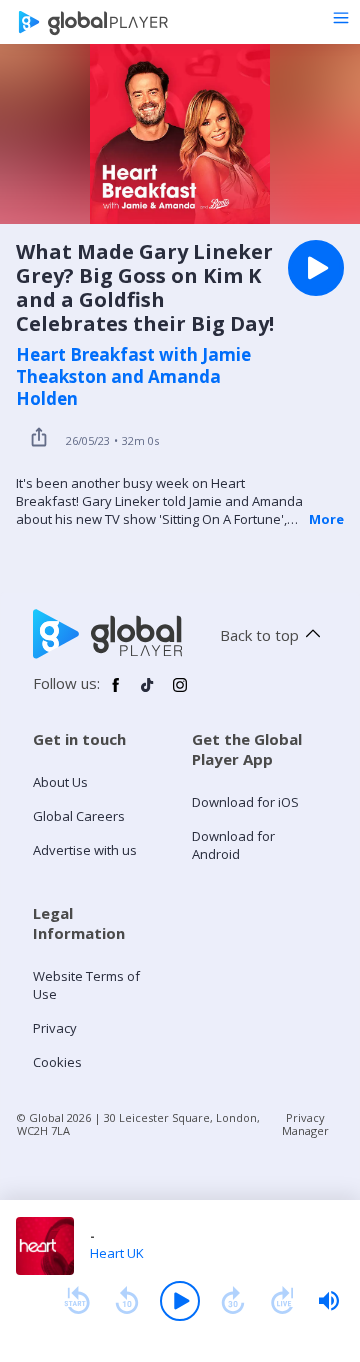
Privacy (55, 1028)
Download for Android (233, 845)
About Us (60, 782)
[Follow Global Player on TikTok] (148, 693)
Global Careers (79, 816)
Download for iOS (245, 802)
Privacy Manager (305, 1124)
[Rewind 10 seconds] (127, 1301)
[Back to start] (77, 1301)
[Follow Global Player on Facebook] (116, 693)
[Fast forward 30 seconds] (233, 1301)
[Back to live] (283, 1301)
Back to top (259, 635)
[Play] (180, 1301)
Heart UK (117, 1253)
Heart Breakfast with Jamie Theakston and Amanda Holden (133, 377)
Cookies (57, 1062)
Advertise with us (85, 850)
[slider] (329, 1301)
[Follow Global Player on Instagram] (180, 693)
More (326, 519)
